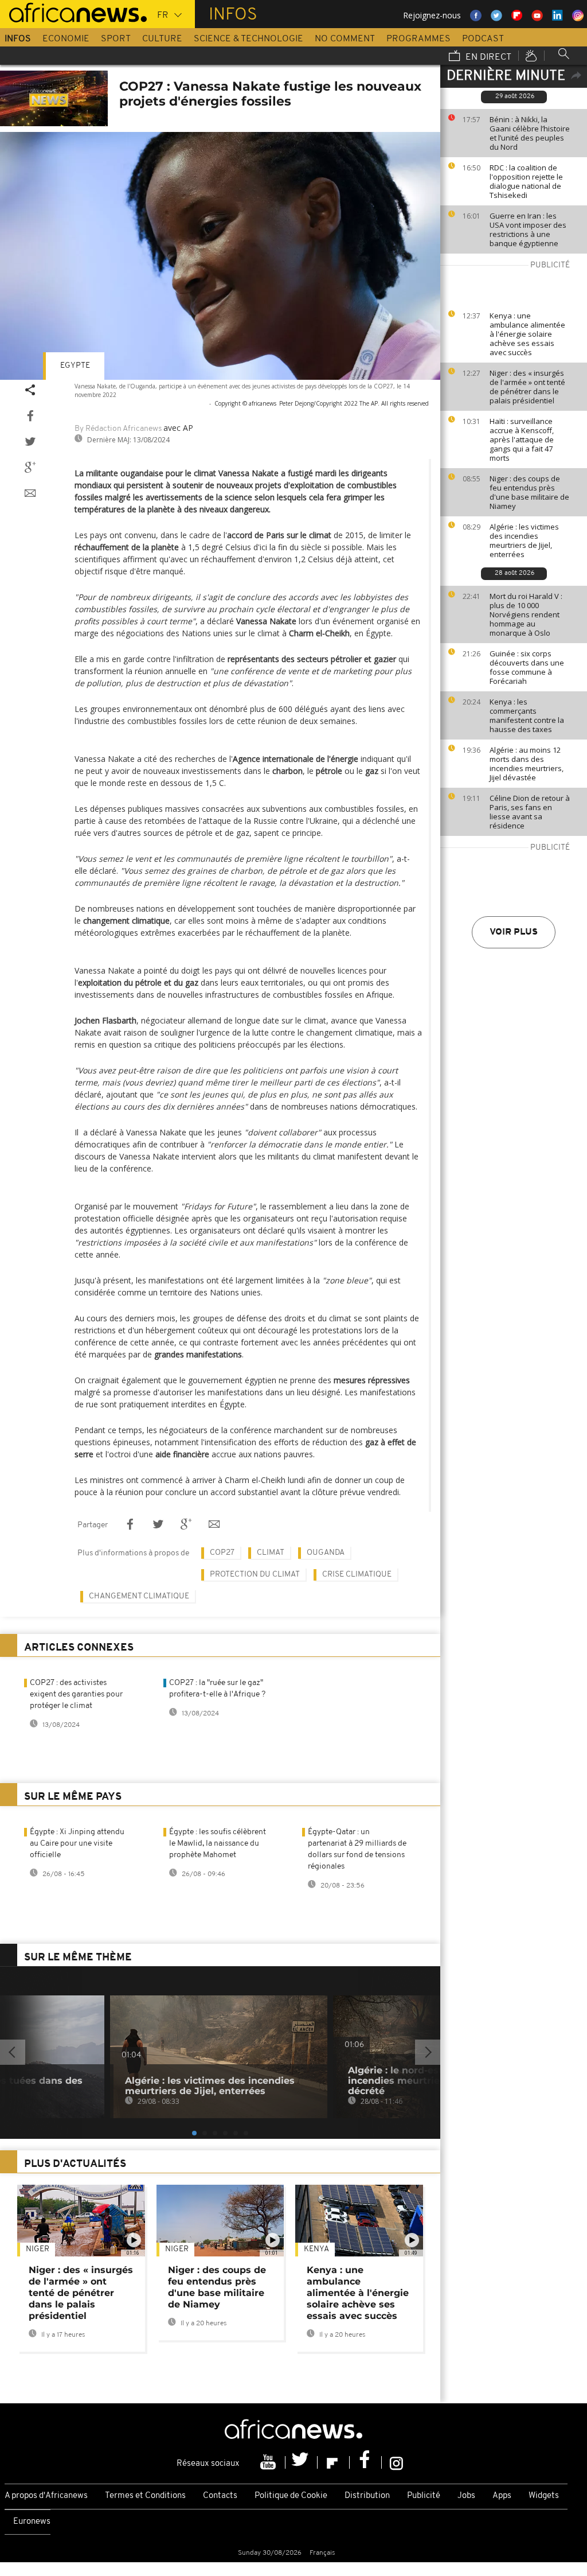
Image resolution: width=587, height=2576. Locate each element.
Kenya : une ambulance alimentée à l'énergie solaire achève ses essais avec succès (527, 334)
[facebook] (366, 2462)
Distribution (367, 2496)
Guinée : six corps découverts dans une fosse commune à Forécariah (527, 667)
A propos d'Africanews (46, 2496)
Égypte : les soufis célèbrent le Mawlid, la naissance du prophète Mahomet (218, 1844)
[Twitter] (302, 2462)
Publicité (424, 2496)
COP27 (222, 1553)
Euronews (32, 2522)
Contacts (220, 2496)
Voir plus (514, 932)
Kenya (316, 2249)
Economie (66, 39)
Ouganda (326, 1553)
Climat (271, 1553)
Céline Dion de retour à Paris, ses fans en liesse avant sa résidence (530, 812)
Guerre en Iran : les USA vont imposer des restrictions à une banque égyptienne (528, 229)
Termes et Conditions (145, 2496)
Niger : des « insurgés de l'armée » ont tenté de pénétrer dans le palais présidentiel (527, 387)
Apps (502, 2496)
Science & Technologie (249, 39)
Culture (162, 39)
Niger (38, 2249)
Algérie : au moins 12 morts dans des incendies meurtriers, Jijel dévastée (527, 764)
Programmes (418, 39)
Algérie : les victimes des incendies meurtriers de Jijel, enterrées (524, 540)
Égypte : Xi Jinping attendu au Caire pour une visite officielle (77, 1844)
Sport (116, 39)
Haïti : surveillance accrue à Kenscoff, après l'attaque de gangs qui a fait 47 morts (522, 439)
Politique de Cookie (291, 2496)
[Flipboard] (334, 2462)
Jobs (466, 2496)
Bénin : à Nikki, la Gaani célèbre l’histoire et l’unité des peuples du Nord (530, 133)
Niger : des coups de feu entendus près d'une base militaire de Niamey (529, 492)
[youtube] (269, 2462)
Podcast (483, 39)
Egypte (75, 366)
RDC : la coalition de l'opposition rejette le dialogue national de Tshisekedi (526, 181)
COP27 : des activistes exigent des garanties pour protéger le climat (76, 1694)
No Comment (345, 39)
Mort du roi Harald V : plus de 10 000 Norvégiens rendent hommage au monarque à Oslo (526, 614)
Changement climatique (139, 1596)
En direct (487, 57)
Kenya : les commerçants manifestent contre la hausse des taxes (527, 715)
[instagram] (396, 2462)
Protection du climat (255, 1575)
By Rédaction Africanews (118, 429)
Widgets (544, 2496)
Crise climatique (357, 1575)
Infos (18, 39)
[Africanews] (73, 11)
